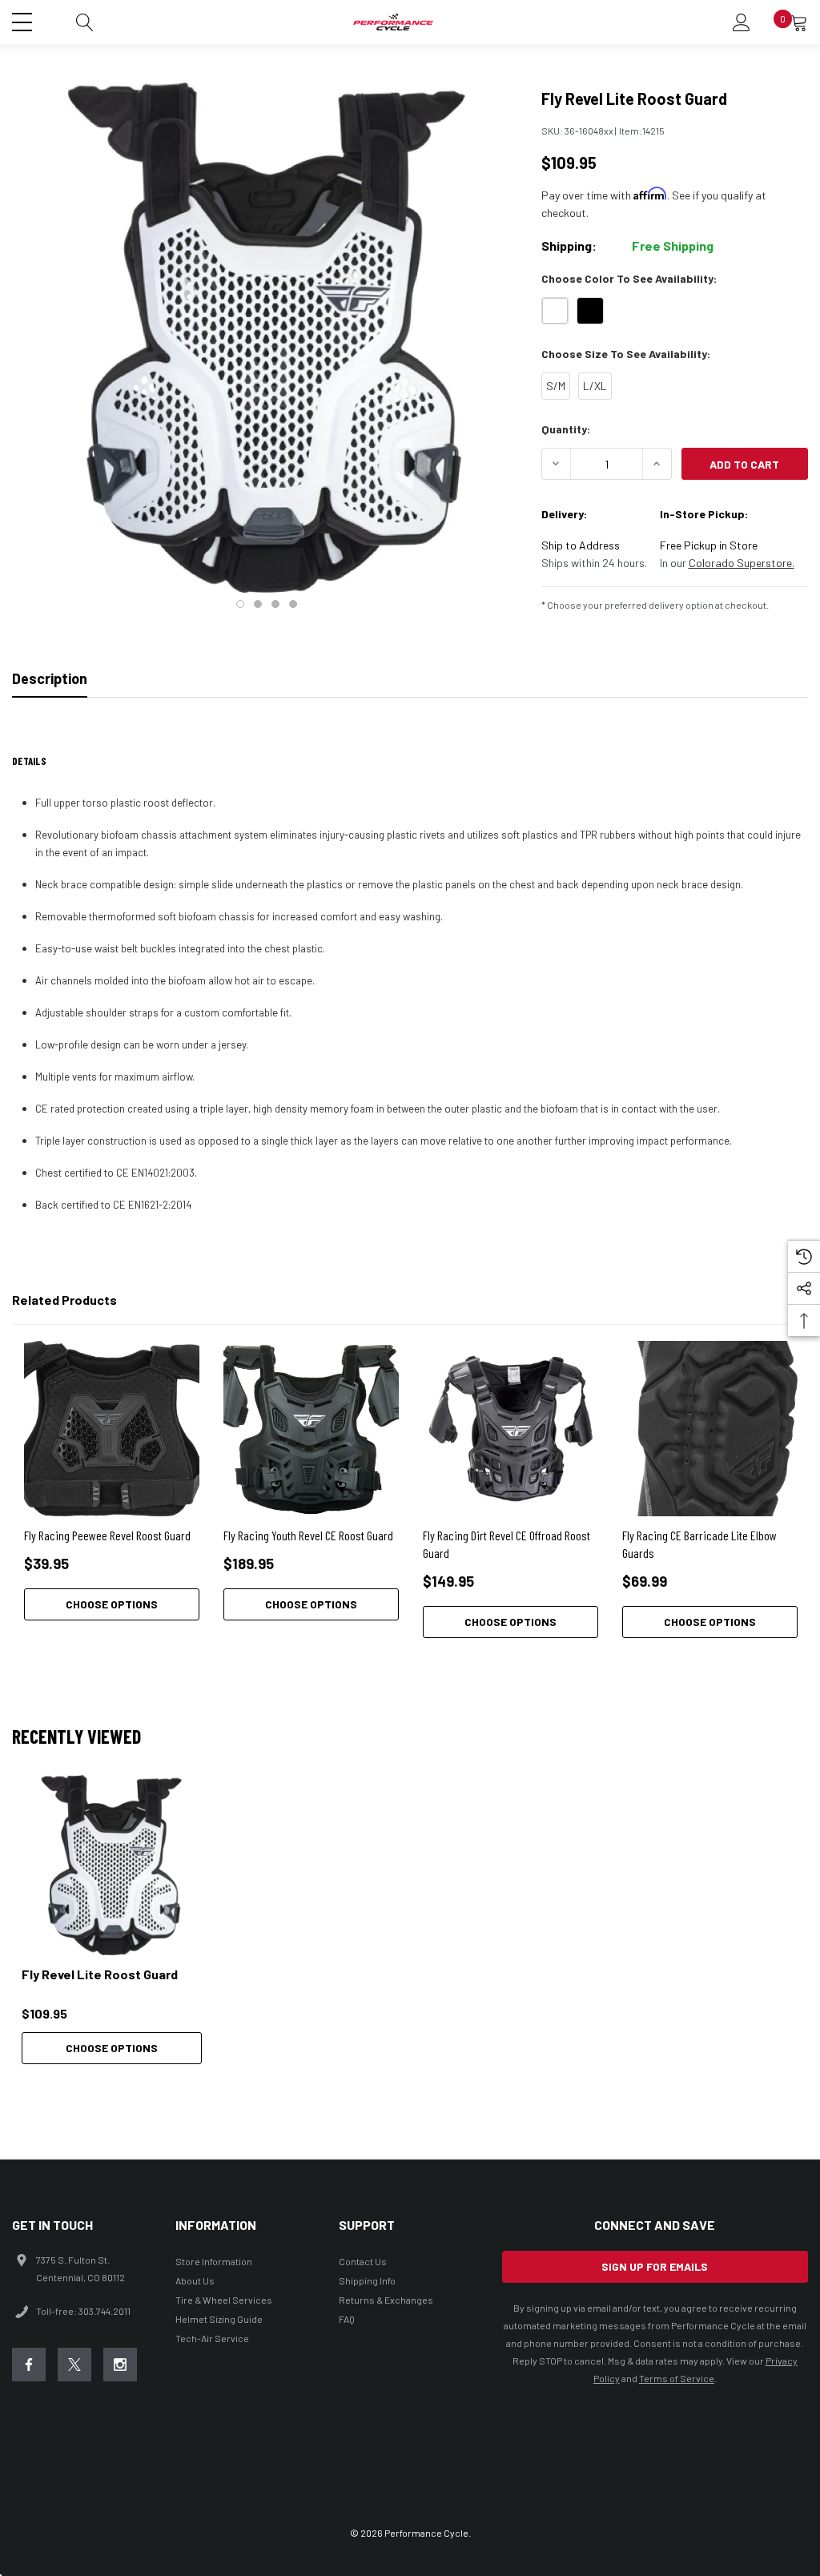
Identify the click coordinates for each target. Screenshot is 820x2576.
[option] (112, 1920)
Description (50, 678)
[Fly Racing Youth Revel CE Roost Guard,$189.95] (311, 1429)
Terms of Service (677, 2378)
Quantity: (566, 429)
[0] (799, 22)
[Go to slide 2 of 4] (258, 604)
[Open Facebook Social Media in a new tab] (29, 2365)
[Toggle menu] (24, 20)
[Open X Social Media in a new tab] (74, 2365)
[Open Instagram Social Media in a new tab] (120, 2365)
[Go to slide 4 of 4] (293, 604)
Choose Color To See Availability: (629, 278)
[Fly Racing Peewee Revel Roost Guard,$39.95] (112, 1429)
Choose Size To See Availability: (626, 354)
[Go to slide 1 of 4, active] (240, 604)
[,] (112, 1865)
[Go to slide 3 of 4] (275, 604)
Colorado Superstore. (742, 563)
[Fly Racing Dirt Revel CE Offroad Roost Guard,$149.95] (510, 1429)
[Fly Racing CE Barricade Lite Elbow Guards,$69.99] (710, 1429)
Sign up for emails (655, 2266)
